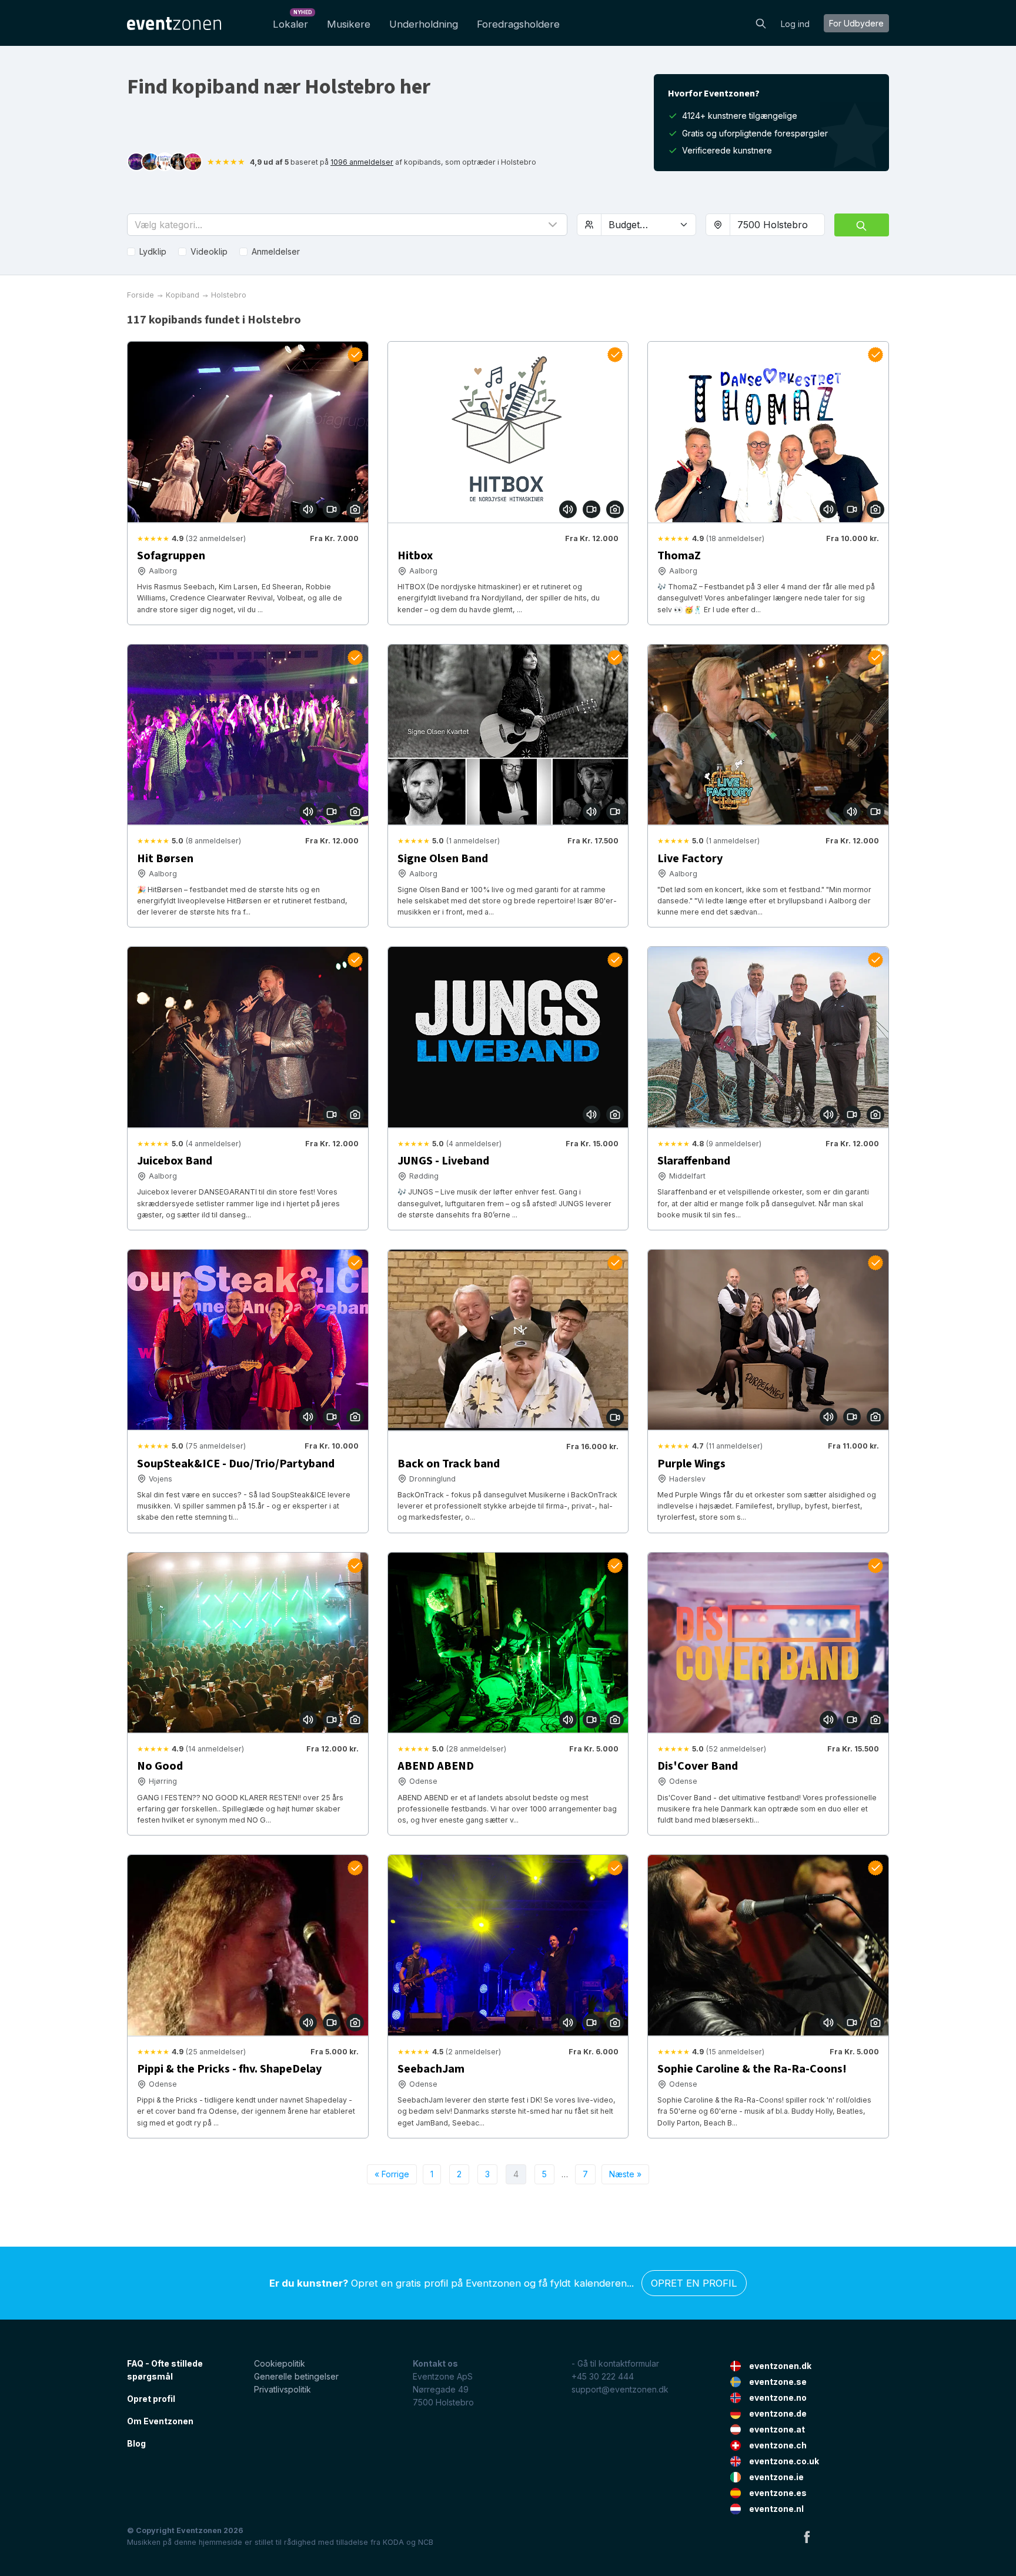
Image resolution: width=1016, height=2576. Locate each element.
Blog (136, 2443)
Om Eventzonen (160, 2421)
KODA (393, 2542)
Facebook (807, 2537)
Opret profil (151, 2399)
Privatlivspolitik (283, 2389)
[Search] (761, 22)
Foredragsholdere (518, 24)
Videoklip (209, 251)
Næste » (625, 2174)
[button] (347, 225)
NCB (426, 2542)
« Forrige (392, 2174)
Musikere (349, 24)
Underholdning (424, 24)
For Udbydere (856, 23)
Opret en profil (694, 2283)
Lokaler (293, 21)
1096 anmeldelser (362, 162)
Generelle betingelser (296, 2376)
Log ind (795, 24)
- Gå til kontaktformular (615, 2363)
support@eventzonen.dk (620, 2389)
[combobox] (777, 225)
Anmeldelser (276, 251)
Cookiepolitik (280, 2363)
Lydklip (153, 251)
